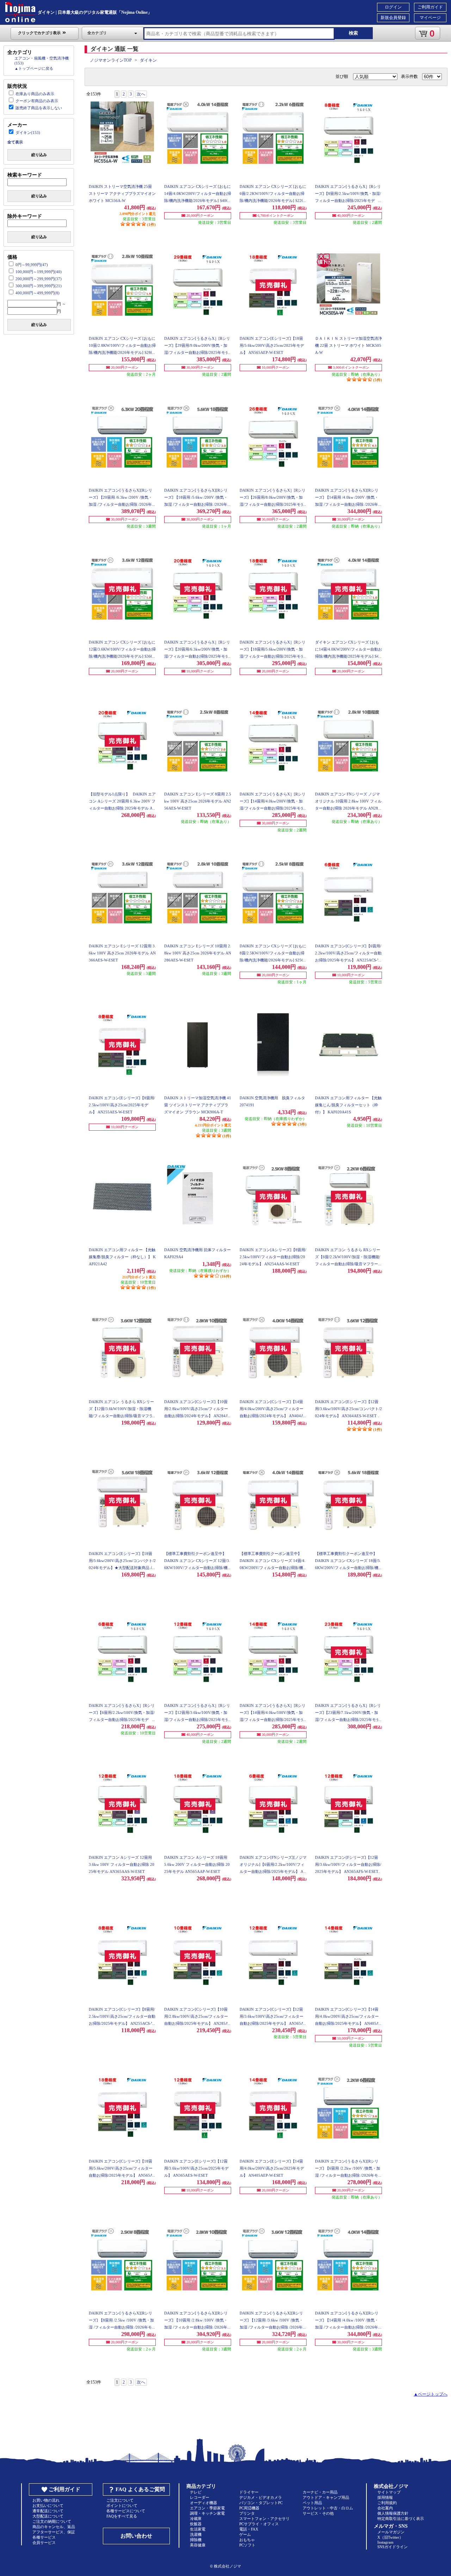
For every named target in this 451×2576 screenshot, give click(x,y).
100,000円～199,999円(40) (39, 272)
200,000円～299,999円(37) (39, 279)
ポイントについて (122, 2506)
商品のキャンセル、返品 (54, 2527)
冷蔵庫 (196, 2519)
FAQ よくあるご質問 (140, 2489)
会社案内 (385, 2508)
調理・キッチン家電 (207, 2513)
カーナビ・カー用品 (320, 2492)
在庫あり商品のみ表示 (35, 94)
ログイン (393, 7)
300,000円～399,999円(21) (39, 286)
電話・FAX (249, 2529)
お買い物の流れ (46, 2500)
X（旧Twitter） (390, 2537)
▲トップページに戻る (34, 68)
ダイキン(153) (28, 133)
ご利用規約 (387, 2503)
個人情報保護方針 (393, 2513)
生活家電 (198, 2529)
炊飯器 (196, 2524)
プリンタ (247, 2513)
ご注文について (120, 2500)
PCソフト (247, 2545)
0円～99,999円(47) (32, 265)
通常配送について (48, 2511)
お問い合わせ (136, 2536)
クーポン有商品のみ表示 (37, 101)
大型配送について (48, 2516)
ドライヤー (249, 2492)
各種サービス (44, 2537)
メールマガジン (391, 2532)
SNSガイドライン (393, 2547)
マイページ (430, 18)
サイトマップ (389, 2492)
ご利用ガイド (430, 7)
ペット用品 (312, 2503)
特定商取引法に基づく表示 (401, 2519)
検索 (353, 33)
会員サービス (44, 2543)
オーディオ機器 (203, 2503)
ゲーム (245, 2534)
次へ (141, 94)
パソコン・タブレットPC (261, 2503)
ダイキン (148, 60)
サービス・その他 (318, 2513)
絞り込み (39, 155)
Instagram (385, 2542)
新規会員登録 (393, 18)
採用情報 (385, 2497)
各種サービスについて (126, 2511)
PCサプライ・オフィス (259, 2524)
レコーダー (200, 2497)
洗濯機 (196, 2534)
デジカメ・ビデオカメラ (261, 2497)
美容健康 (198, 2545)
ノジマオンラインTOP (111, 60)
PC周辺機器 (249, 2508)
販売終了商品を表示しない (39, 108)
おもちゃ (247, 2540)
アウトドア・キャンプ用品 (326, 2497)
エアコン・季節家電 (207, 2508)
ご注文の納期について (52, 2521)
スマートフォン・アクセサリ (264, 2519)
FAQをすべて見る (122, 2516)
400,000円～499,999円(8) (38, 293)
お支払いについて (48, 2506)
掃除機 (196, 2540)
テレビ (196, 2492)
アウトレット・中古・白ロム (328, 2508)
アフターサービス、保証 (54, 2532)
